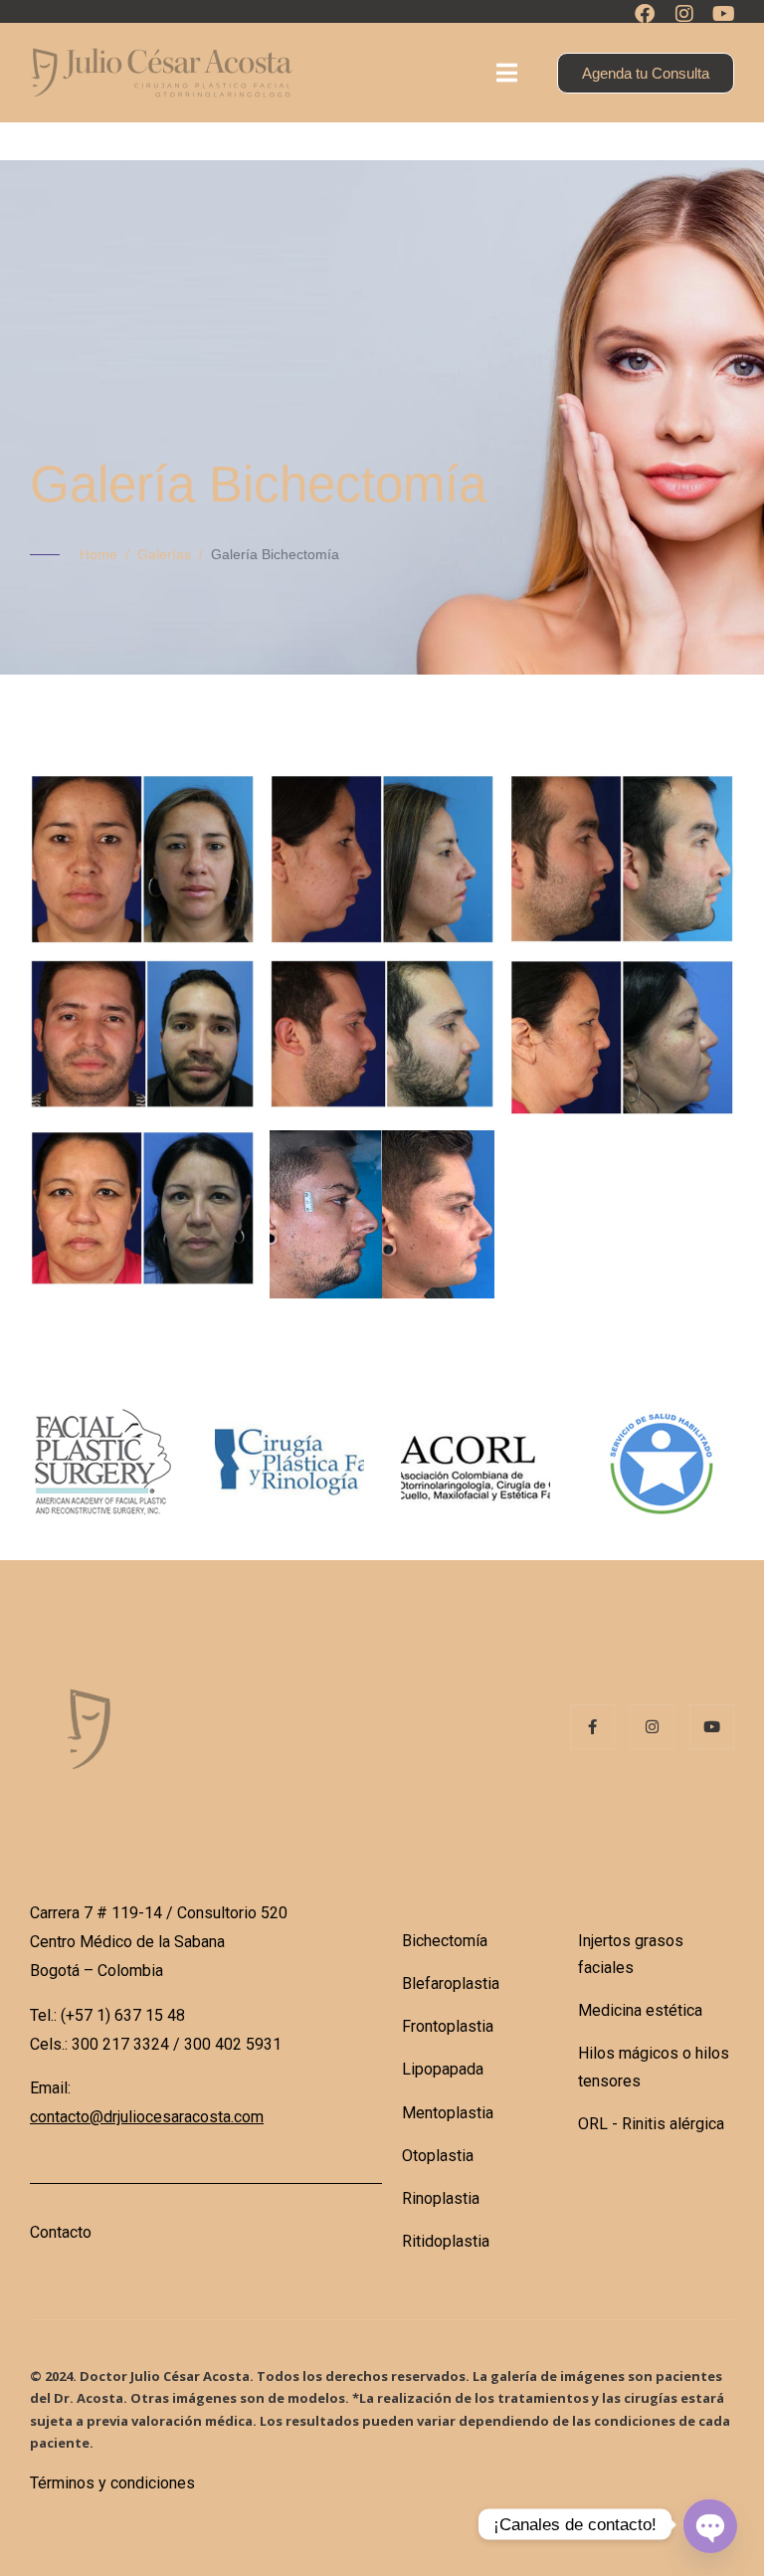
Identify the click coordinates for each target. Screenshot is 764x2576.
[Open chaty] (708, 2524)
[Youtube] (724, 14)
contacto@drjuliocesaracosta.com (147, 2117)
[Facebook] (645, 14)
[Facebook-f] (592, 1727)
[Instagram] (684, 14)
